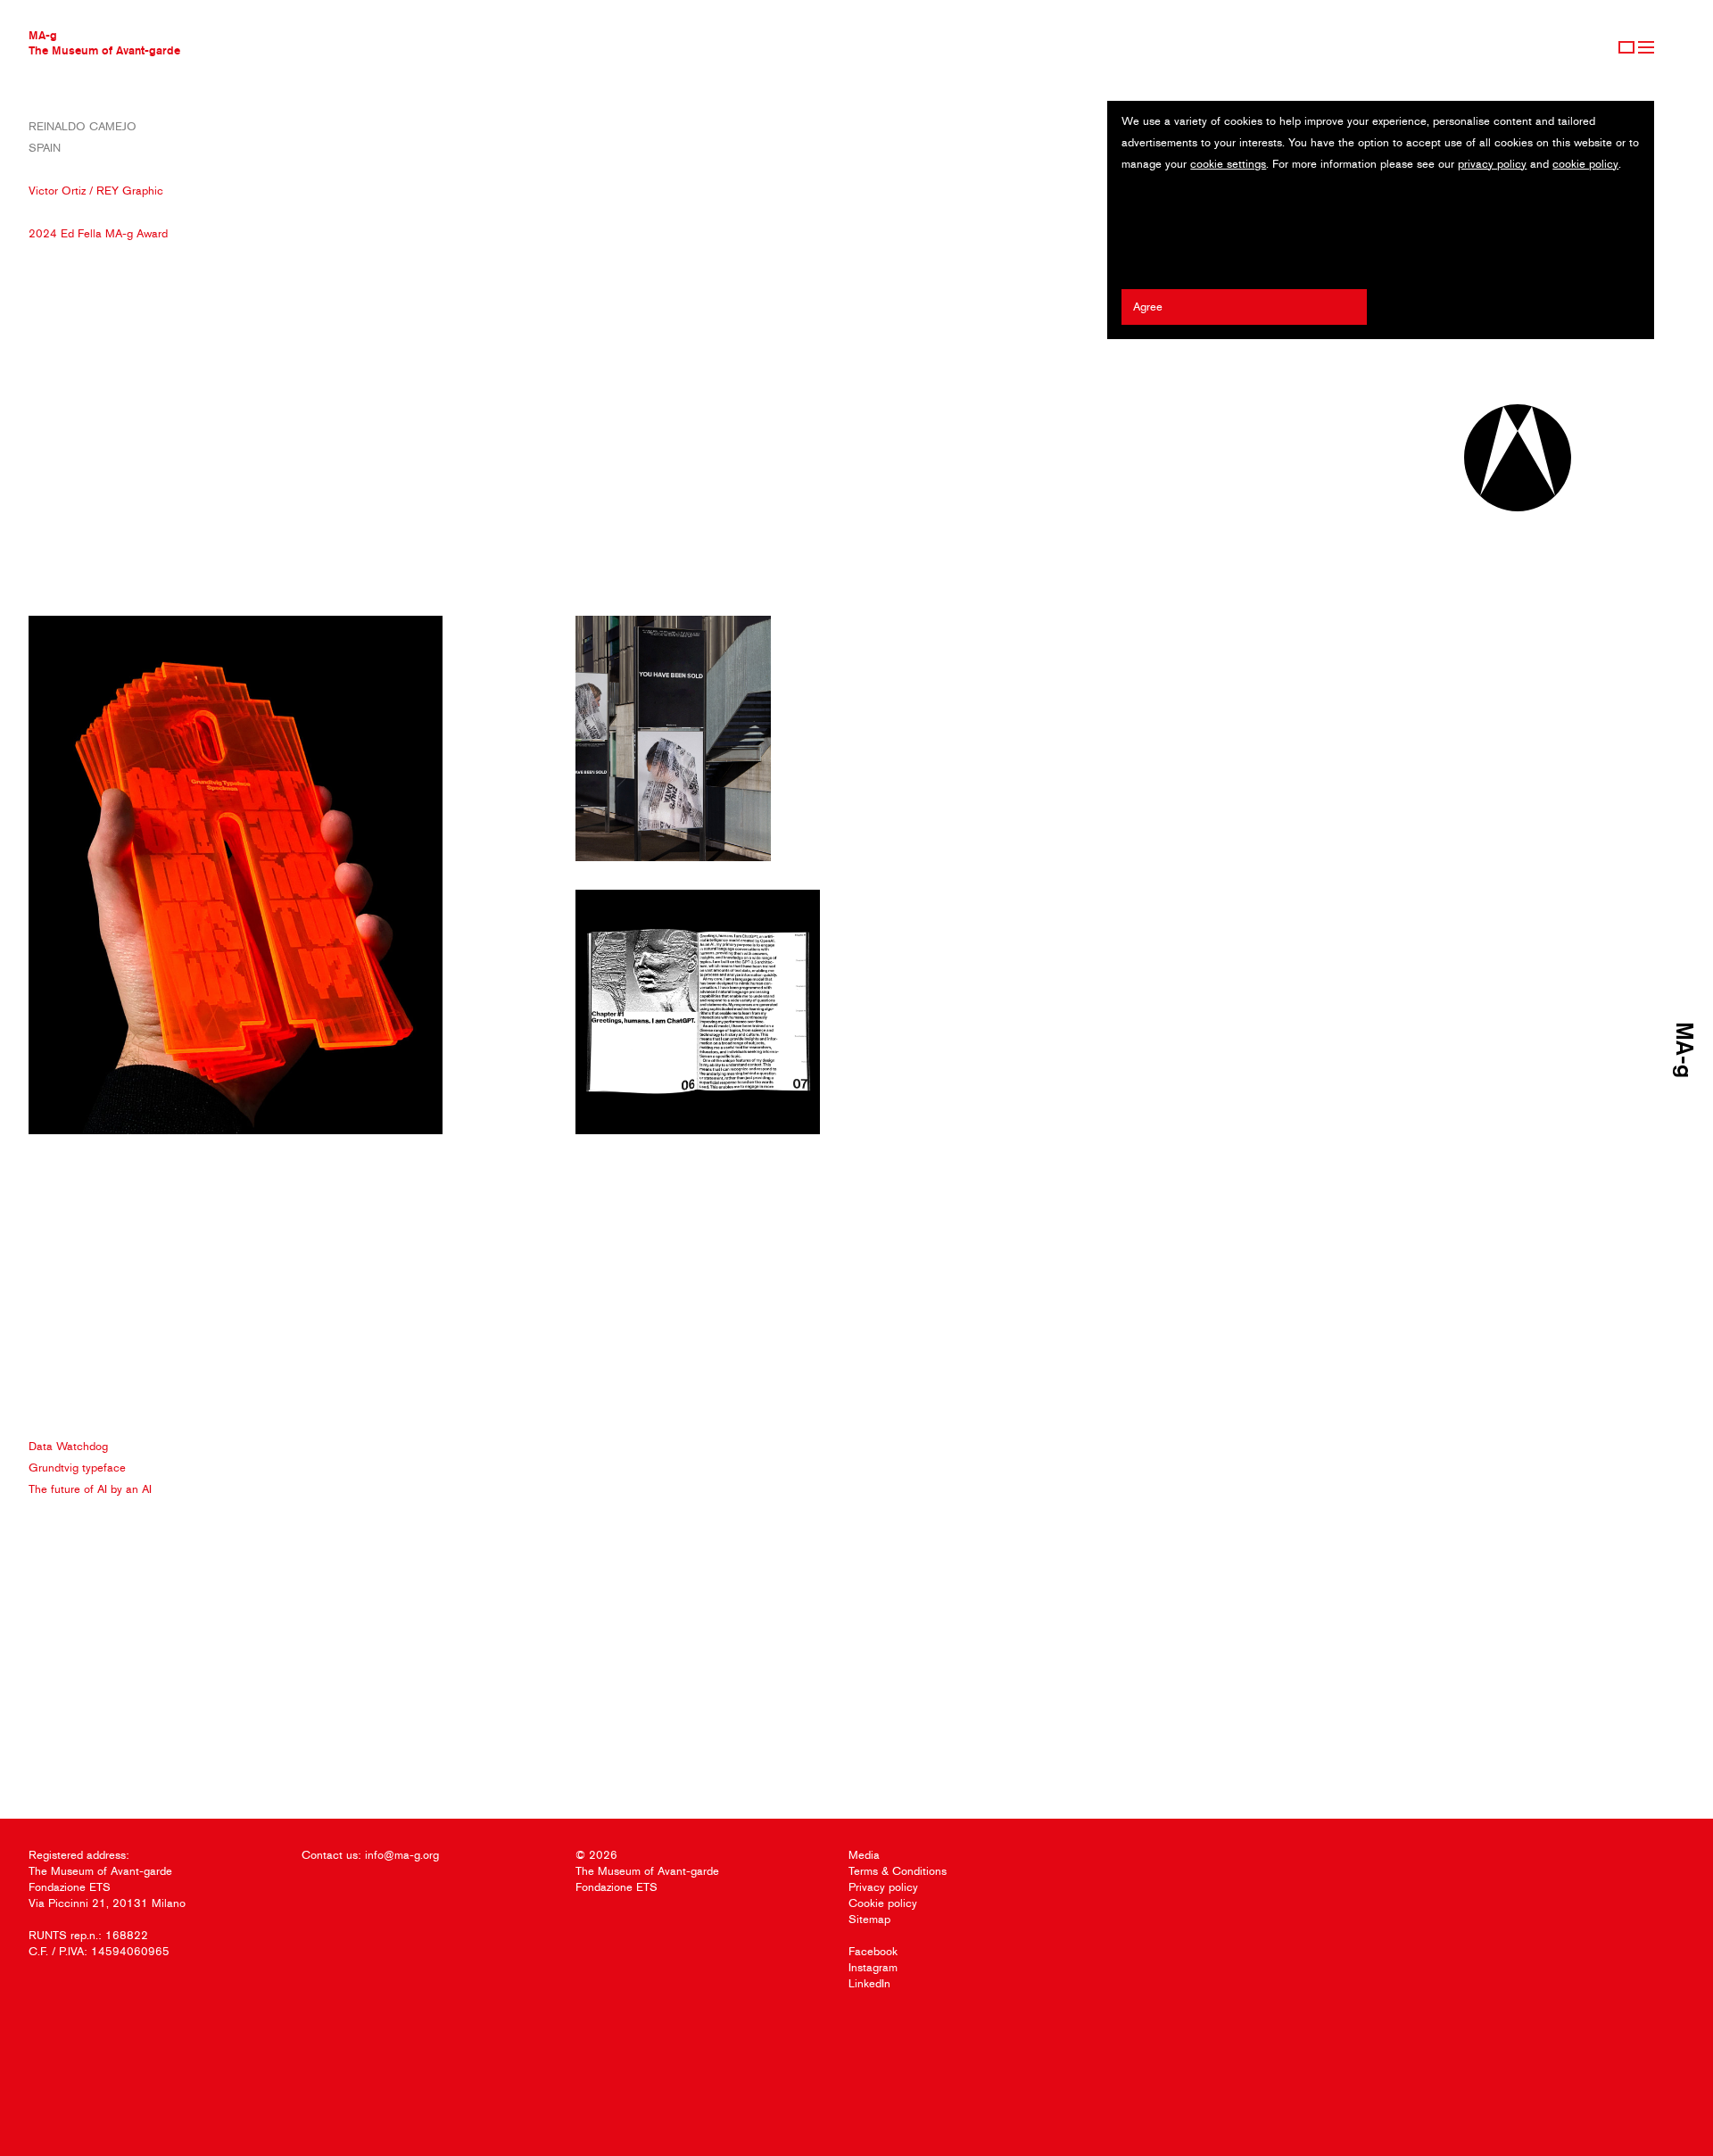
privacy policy (1492, 164)
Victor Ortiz (57, 191)
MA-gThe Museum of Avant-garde (104, 42)
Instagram (873, 1967)
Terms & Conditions (898, 1871)
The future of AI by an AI (90, 1489)
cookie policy (1585, 164)
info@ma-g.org (402, 1855)
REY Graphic (130, 191)
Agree (1148, 307)
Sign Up (1626, 47)
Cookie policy (883, 1903)
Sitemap (869, 1919)
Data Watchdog (68, 1446)
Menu (1646, 47)
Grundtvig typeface (77, 1468)
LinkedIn (869, 1983)
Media (864, 1855)
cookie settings (1228, 164)
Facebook (873, 1951)
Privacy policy (883, 1887)
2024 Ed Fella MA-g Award (98, 233)
